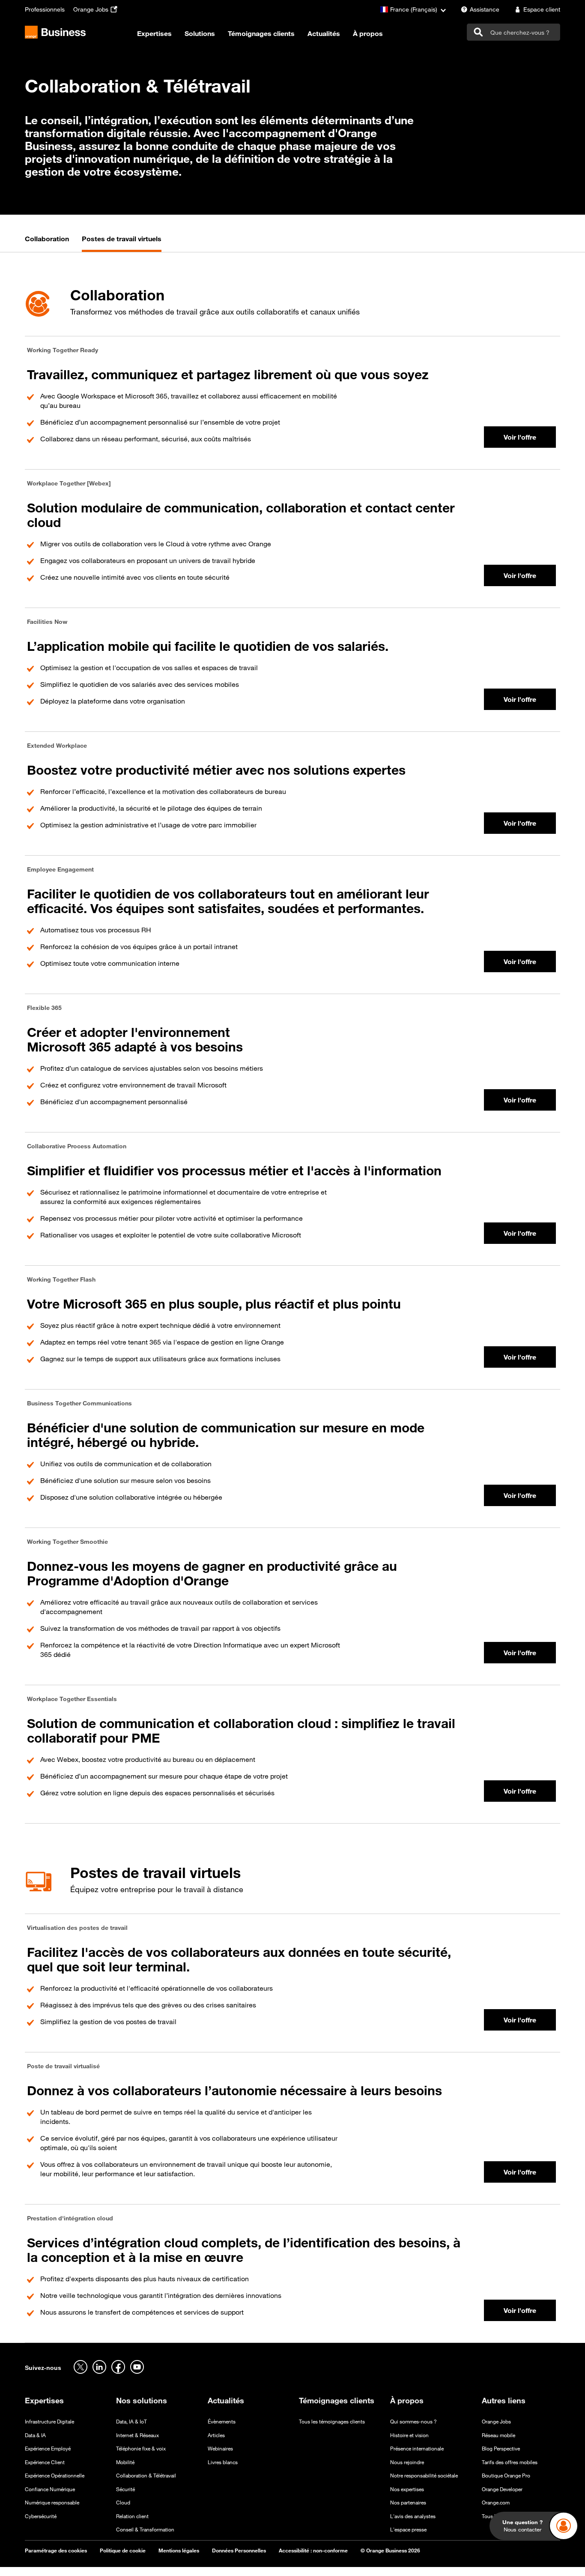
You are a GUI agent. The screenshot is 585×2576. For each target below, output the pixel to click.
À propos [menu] (368, 34)
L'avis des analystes (413, 2516)
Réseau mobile (498, 2435)
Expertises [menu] (154, 34)
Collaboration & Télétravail (146, 2476)
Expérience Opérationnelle (55, 2476)
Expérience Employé (48, 2449)
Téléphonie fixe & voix (141, 2449)
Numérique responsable (52, 2503)
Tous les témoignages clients (332, 2422)
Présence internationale (417, 2449)
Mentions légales (179, 2551)
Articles (216, 2435)
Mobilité (125, 2462)
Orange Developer (502, 2489)
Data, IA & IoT (131, 2422)
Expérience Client (45, 2462)
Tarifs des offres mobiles (510, 2462)
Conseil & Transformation (145, 2530)
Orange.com (496, 2503)
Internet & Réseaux (137, 2435)
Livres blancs (223, 2462)
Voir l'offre (520, 437)
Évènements (222, 2422)
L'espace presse (408, 2530)
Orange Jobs (496, 2422)
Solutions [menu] (200, 34)
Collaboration (47, 239)
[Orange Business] (55, 32)
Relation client (132, 2516)
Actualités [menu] (324, 34)
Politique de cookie (123, 2551)
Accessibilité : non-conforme (313, 2551)
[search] (513, 32)
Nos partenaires (408, 2503)
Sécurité (125, 2489)
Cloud (123, 2503)
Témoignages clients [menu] (261, 34)
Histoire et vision (409, 2435)
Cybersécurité (41, 2516)
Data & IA (35, 2435)
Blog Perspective (501, 2449)
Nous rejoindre (407, 2462)
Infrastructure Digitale (49, 2422)
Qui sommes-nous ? (413, 2422)
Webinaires (220, 2449)
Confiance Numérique (50, 2489)
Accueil (36, 60)
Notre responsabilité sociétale (424, 2476)
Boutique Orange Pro (506, 2476)
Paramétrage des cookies (56, 2551)
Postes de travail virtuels (122, 239)
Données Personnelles (239, 2551)
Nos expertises (407, 2489)
